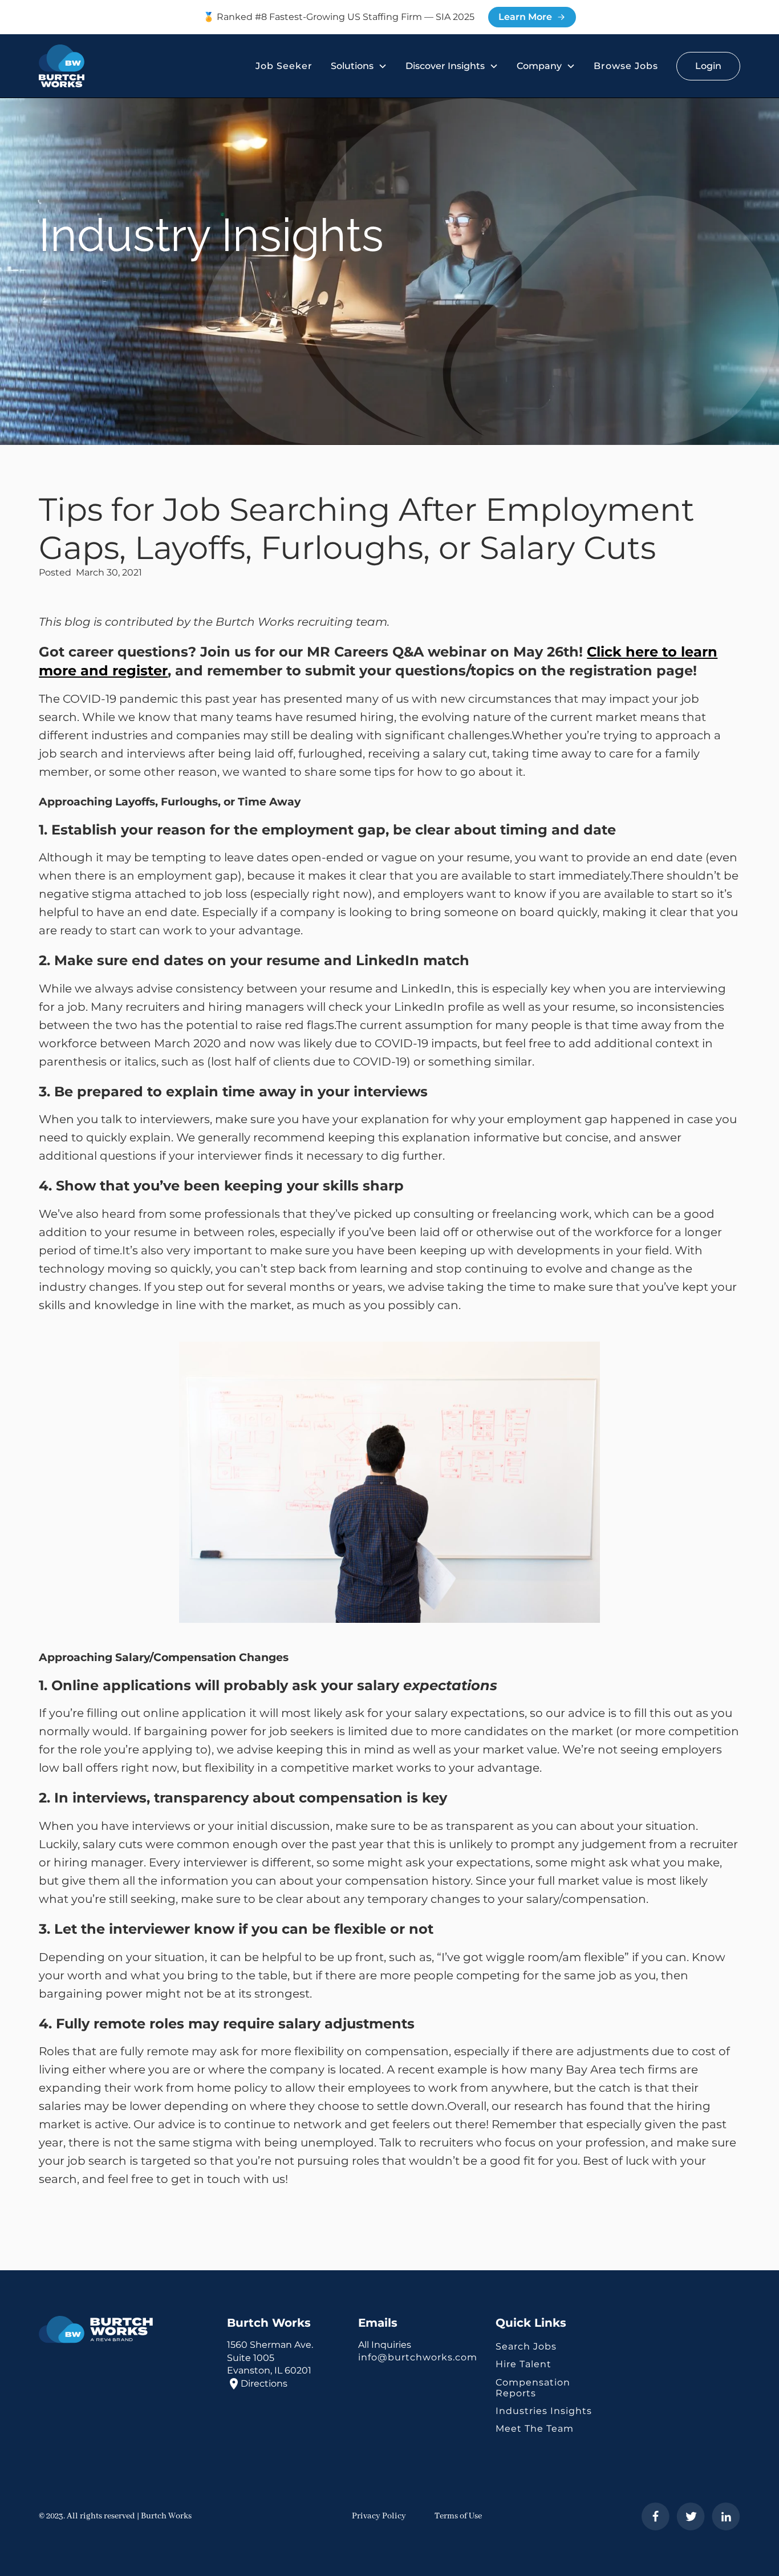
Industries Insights (544, 2411)
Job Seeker (284, 66)
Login (708, 66)
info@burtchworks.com (418, 2357)
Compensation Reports (533, 2388)
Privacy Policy (379, 2516)
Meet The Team (535, 2429)
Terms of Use (458, 2516)
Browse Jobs (626, 66)
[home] (62, 66)
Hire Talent (524, 2364)
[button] (359, 66)
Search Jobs (526, 2346)
